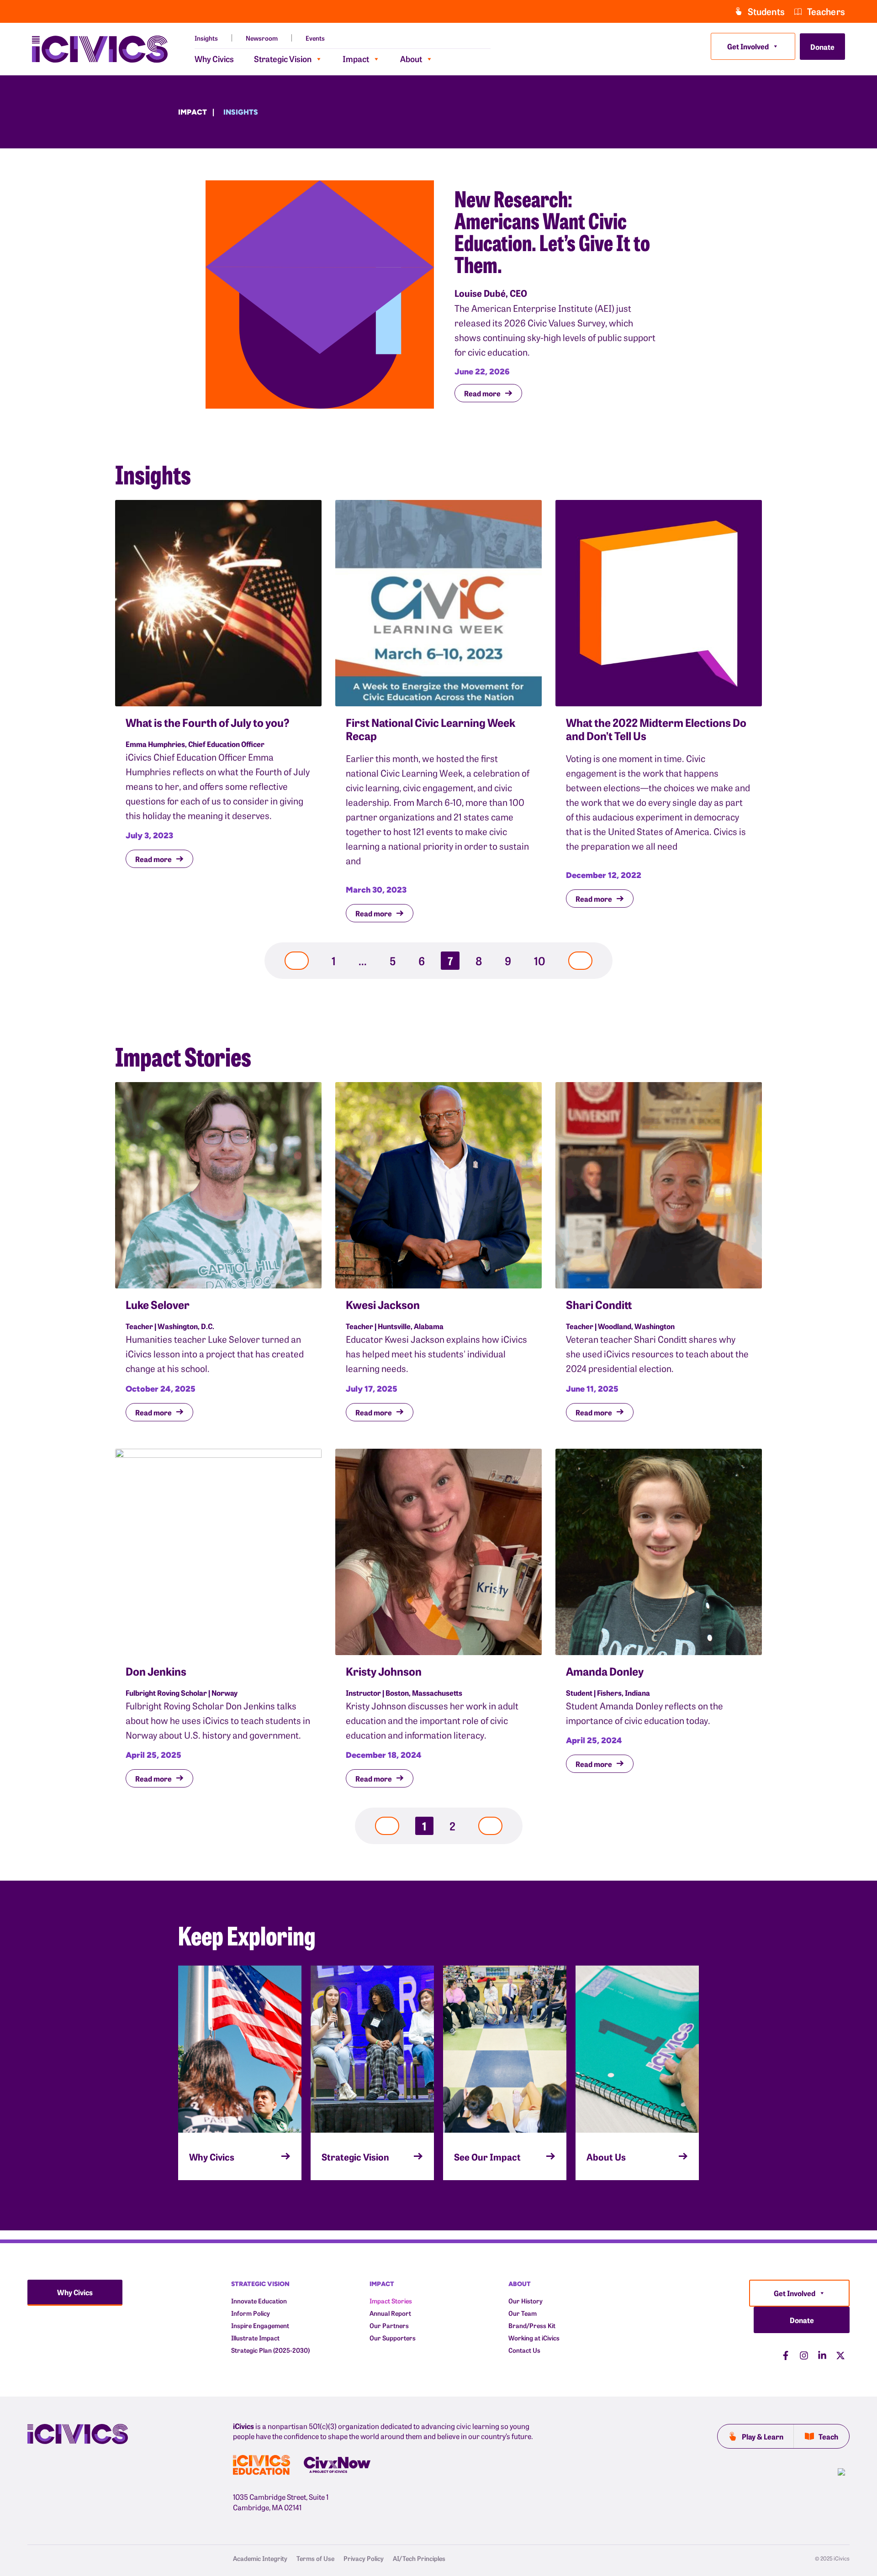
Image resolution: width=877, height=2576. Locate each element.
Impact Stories (391, 2301)
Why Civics (214, 59)
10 (543, 960)
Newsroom (262, 38)
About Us (606, 2156)
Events (315, 38)
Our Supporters (393, 2338)
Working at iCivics (534, 2338)
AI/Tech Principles (419, 2558)
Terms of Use (315, 2558)
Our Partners (389, 2326)
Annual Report (390, 2313)
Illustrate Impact (255, 2338)
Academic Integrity (260, 2558)
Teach (828, 2436)
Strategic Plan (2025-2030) (270, 2350)
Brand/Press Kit (532, 2326)
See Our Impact (487, 2156)
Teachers (826, 11)
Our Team (523, 2313)
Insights (206, 38)
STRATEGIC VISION (260, 2284)
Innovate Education (259, 2301)
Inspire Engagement (260, 2326)
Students (766, 11)
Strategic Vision (283, 59)
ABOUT (520, 2284)
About (411, 59)
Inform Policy (251, 2313)
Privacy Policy (364, 2558)
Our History (526, 2301)
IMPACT (382, 2284)
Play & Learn (763, 2436)
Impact (356, 59)
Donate (822, 47)
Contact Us (524, 2350)
